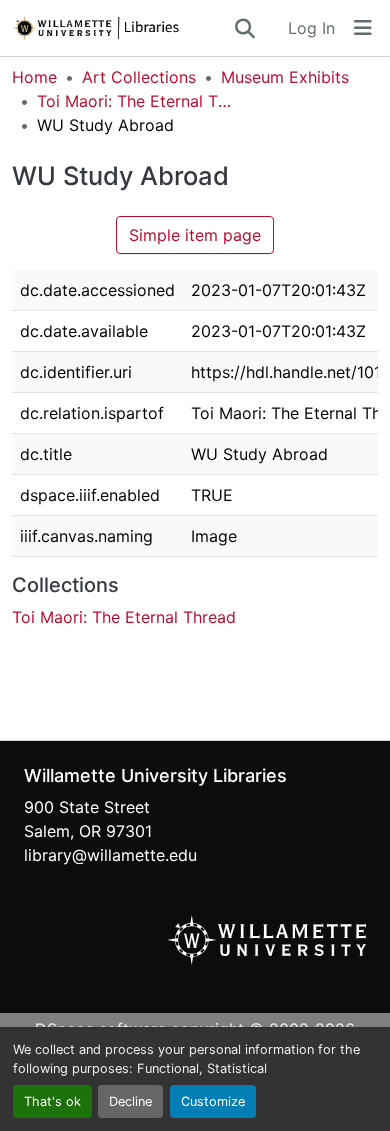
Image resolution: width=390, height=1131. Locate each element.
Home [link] (34, 77)
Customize (213, 1101)
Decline (130, 1101)
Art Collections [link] (139, 77)
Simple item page (195, 235)
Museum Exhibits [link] (285, 77)
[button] (122, 28)
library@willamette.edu (110, 855)
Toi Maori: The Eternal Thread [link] (137, 101)
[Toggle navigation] (363, 28)
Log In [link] (311, 28)
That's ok (52, 1101)
